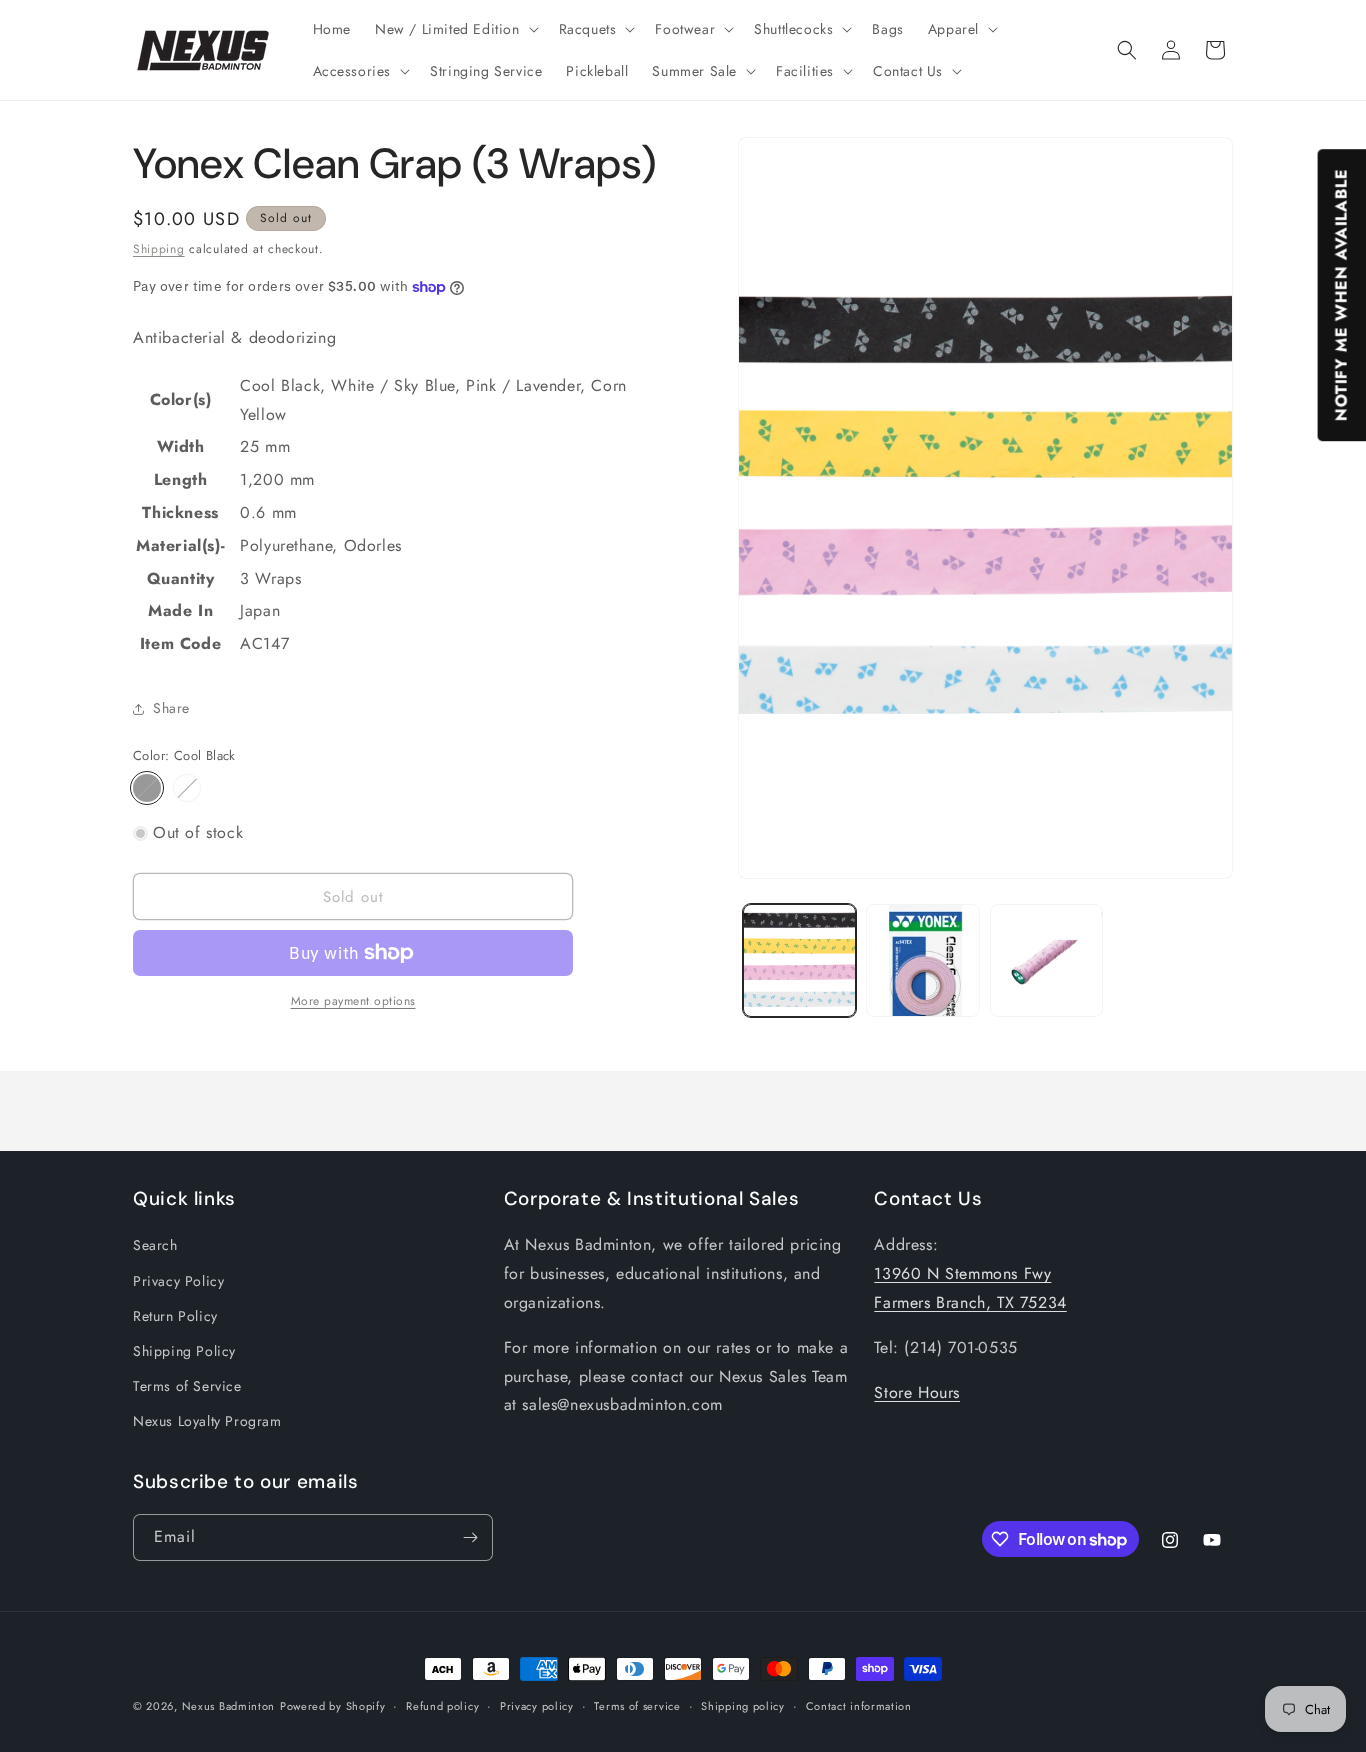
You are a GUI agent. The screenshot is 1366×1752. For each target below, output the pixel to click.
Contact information (859, 1706)
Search (155, 1245)
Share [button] (171, 708)
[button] (455, 29)
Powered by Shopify (333, 1706)
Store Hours (917, 1392)
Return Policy (175, 1316)
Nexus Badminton (229, 1706)
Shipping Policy (184, 1351)
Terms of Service (187, 1386)
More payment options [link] (353, 1001)
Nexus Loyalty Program (207, 1421)
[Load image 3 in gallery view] (1046, 960)
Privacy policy (537, 1706)
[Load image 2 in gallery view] (922, 960)
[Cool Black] (147, 788)
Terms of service (637, 1706)
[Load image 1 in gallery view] (799, 960)
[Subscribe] (470, 1537)
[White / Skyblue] (187, 788)
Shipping (159, 249)
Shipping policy (743, 1706)
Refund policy (442, 1706)
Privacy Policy (178, 1281)
